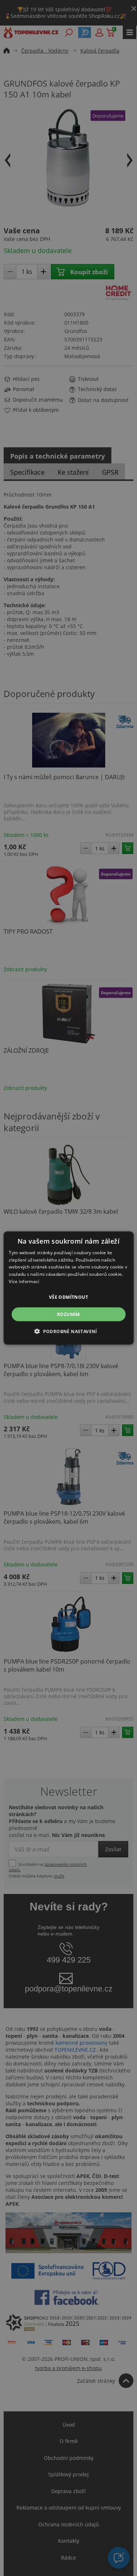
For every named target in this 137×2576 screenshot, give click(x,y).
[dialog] (68, 1288)
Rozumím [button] (68, 1314)
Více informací (24, 1281)
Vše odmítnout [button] (68, 1297)
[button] (68, 1331)
